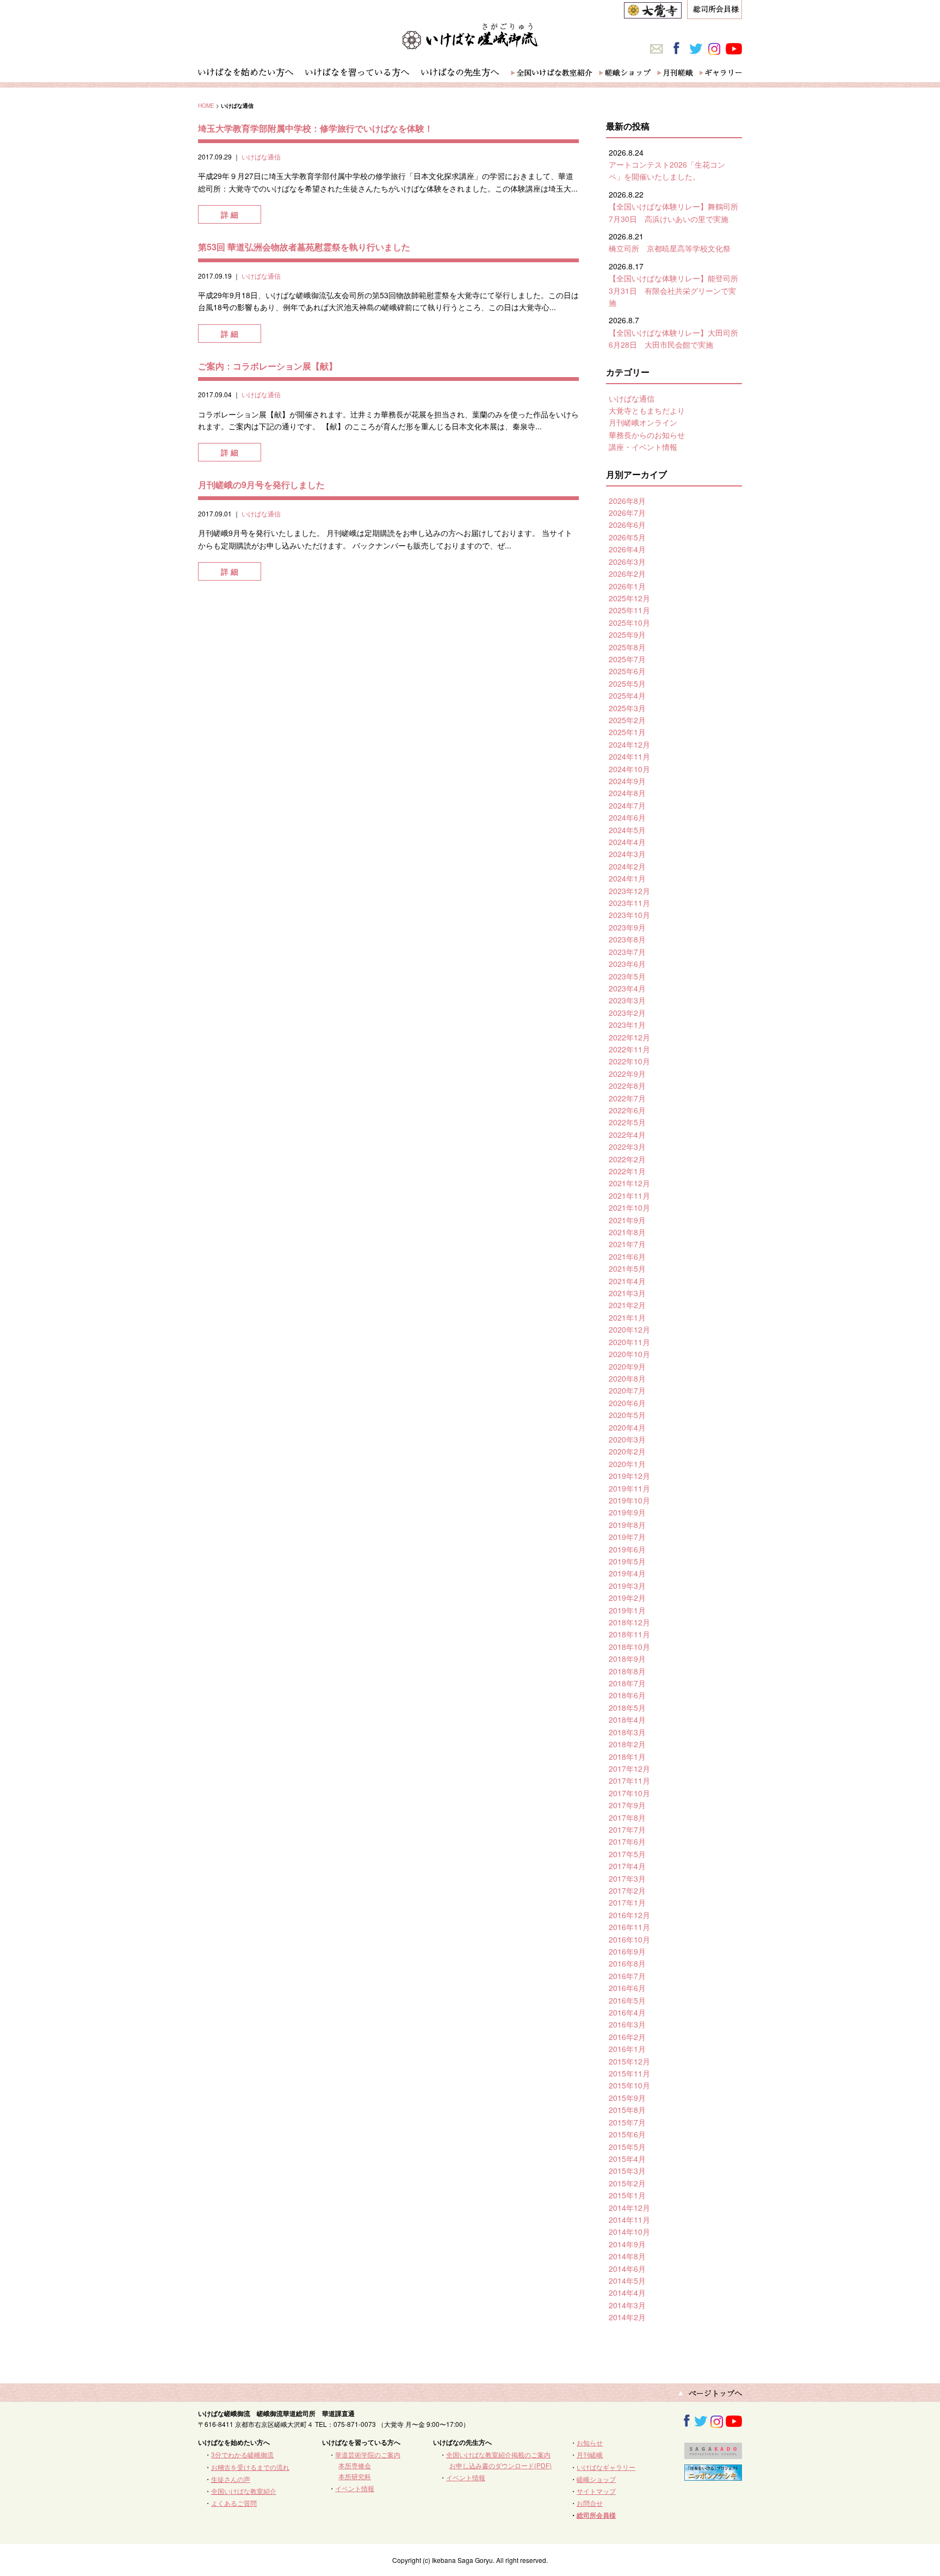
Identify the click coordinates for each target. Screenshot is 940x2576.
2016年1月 (627, 2049)
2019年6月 (627, 1549)
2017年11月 (629, 1780)
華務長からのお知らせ (647, 435)
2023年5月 (627, 976)
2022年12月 (629, 1037)
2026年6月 (627, 525)
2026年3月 (627, 562)
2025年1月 (627, 732)
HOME (206, 105)
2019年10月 (629, 1500)
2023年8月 (627, 939)
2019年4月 (627, 1573)
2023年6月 (627, 964)
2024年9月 (627, 781)
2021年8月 (627, 1232)
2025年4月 (627, 695)
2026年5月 (627, 537)
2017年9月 (627, 1805)
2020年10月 (629, 1354)
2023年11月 (629, 903)
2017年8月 (627, 1817)
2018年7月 (627, 1683)
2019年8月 (627, 1525)
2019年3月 (627, 1586)
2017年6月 (627, 1841)
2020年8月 (627, 1378)
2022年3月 (627, 1147)
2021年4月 (627, 1281)
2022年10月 (629, 1061)
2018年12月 (629, 1622)
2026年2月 (627, 574)
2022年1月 (627, 1171)
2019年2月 (627, 1598)
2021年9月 (627, 1220)
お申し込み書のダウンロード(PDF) (500, 2465)
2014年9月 (627, 2244)
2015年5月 (627, 2147)
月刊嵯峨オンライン (643, 422)
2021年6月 (627, 1256)
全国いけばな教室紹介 (244, 2491)
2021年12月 (629, 1183)
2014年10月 (629, 2232)
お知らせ (590, 2442)
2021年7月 (627, 1244)
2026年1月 (627, 586)
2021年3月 (627, 1293)
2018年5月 (627, 1708)
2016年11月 (629, 1927)
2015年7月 (627, 2122)
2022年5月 (627, 1122)
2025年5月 (627, 683)
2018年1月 (627, 1757)
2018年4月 (627, 1720)
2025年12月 (629, 598)
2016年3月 (627, 2024)
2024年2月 (627, 866)
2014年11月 (629, 2220)
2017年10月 (629, 1793)
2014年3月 (627, 2305)
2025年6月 (627, 671)
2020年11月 (629, 1342)
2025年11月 (629, 610)
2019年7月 (627, 1537)
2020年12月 (629, 1329)
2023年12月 (629, 891)
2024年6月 (627, 817)
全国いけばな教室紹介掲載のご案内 (498, 2454)
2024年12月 (629, 744)
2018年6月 (627, 1695)
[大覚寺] (653, 13)
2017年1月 (627, 1902)
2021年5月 (627, 1268)
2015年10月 (629, 2085)
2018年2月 (627, 1744)
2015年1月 (627, 2195)
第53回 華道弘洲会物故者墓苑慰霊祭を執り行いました (304, 247)
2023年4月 (627, 988)
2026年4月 (627, 549)
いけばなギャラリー (606, 2467)
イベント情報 (355, 2488)
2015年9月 (627, 2098)
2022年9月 (627, 1074)
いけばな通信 (261, 156)
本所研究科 (355, 2476)
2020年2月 (627, 1451)
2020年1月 (627, 1464)
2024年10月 (629, 769)
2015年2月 (627, 2183)
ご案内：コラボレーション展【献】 (268, 366)
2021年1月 (627, 1317)
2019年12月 (629, 1476)
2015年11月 (629, 2073)
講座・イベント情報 (643, 447)
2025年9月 (627, 634)
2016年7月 (627, 1976)
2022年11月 (629, 1049)
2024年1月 (627, 878)
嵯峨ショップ (596, 2479)
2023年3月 (627, 1000)
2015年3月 (627, 2171)
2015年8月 (627, 2110)
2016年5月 (627, 2000)
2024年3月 (627, 854)
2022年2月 (627, 1159)
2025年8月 (627, 647)
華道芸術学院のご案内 (368, 2454)
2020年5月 (627, 1415)
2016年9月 (627, 1951)
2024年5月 (627, 830)
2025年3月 (627, 708)
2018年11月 (629, 1634)
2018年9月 (627, 1659)
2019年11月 (629, 1488)
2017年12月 (629, 1768)
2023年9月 (627, 927)
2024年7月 (627, 805)
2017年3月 (627, 1878)
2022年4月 (627, 1135)
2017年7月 (627, 1829)
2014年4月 (627, 2292)
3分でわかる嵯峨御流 (242, 2454)
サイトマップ (596, 2491)
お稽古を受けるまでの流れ (250, 2467)
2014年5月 (627, 2281)
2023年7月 (627, 952)
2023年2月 (627, 1013)
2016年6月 (627, 1988)
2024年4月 (627, 842)
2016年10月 (629, 1939)
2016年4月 (627, 2012)
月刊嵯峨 (590, 2454)
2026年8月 (627, 501)
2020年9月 (627, 1366)
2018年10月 (629, 1647)
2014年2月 (627, 2317)
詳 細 (230, 214)
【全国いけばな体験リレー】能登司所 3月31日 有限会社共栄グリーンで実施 (677, 290)
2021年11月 (629, 1195)
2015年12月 (629, 2061)
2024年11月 (629, 756)
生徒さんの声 (231, 2479)
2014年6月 (627, 2269)
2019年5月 (627, 1561)
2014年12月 (629, 2208)
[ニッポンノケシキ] (713, 2476)
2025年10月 (629, 623)
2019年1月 (627, 1610)
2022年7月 (627, 1098)
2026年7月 (627, 513)
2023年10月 (629, 915)
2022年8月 (627, 1086)
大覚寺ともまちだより (647, 410)
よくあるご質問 (234, 2503)
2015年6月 (627, 2134)
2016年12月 (629, 1915)
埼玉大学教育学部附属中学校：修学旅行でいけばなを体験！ (316, 128)
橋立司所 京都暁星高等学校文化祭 (670, 248)
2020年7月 (627, 1390)
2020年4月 (627, 1427)
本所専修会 (355, 2465)
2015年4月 (627, 2159)
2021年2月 (627, 1305)
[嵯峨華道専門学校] (713, 2454)
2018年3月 (627, 1732)
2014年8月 (627, 2256)
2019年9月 (627, 1512)
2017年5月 (627, 1854)
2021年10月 (629, 1207)
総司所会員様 (596, 2515)
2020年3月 (627, 1439)
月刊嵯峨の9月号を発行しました (261, 485)
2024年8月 (627, 793)
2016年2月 (627, 2037)
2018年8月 (627, 1671)
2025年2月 (627, 720)
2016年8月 (627, 1963)
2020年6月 (627, 1403)
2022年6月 (627, 1110)
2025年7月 (627, 659)
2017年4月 (627, 1866)
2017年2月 (627, 1890)
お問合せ (590, 2503)
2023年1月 (627, 1025)
